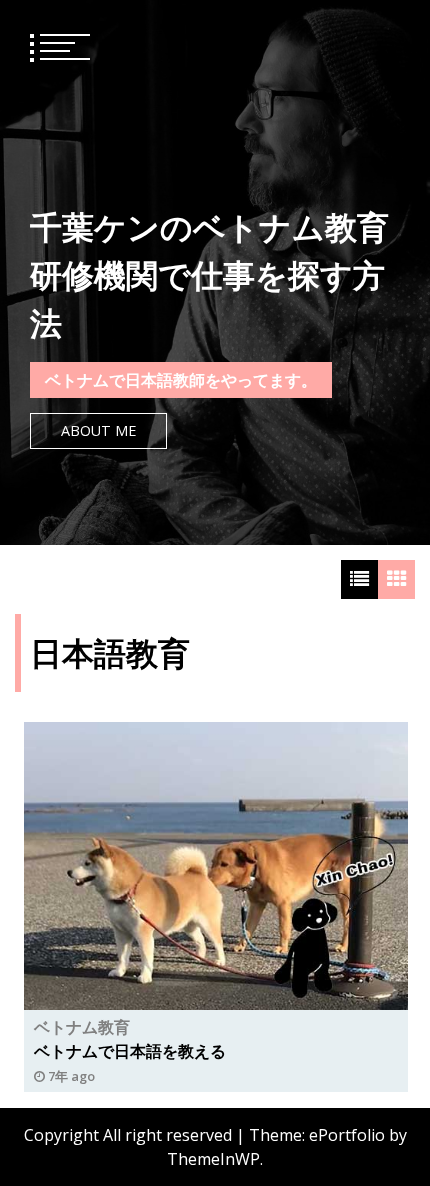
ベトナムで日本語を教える (130, 1051)
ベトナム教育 (82, 1027)
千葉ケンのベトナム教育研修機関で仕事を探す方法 (209, 274)
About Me (98, 430)
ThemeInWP (213, 1159)
